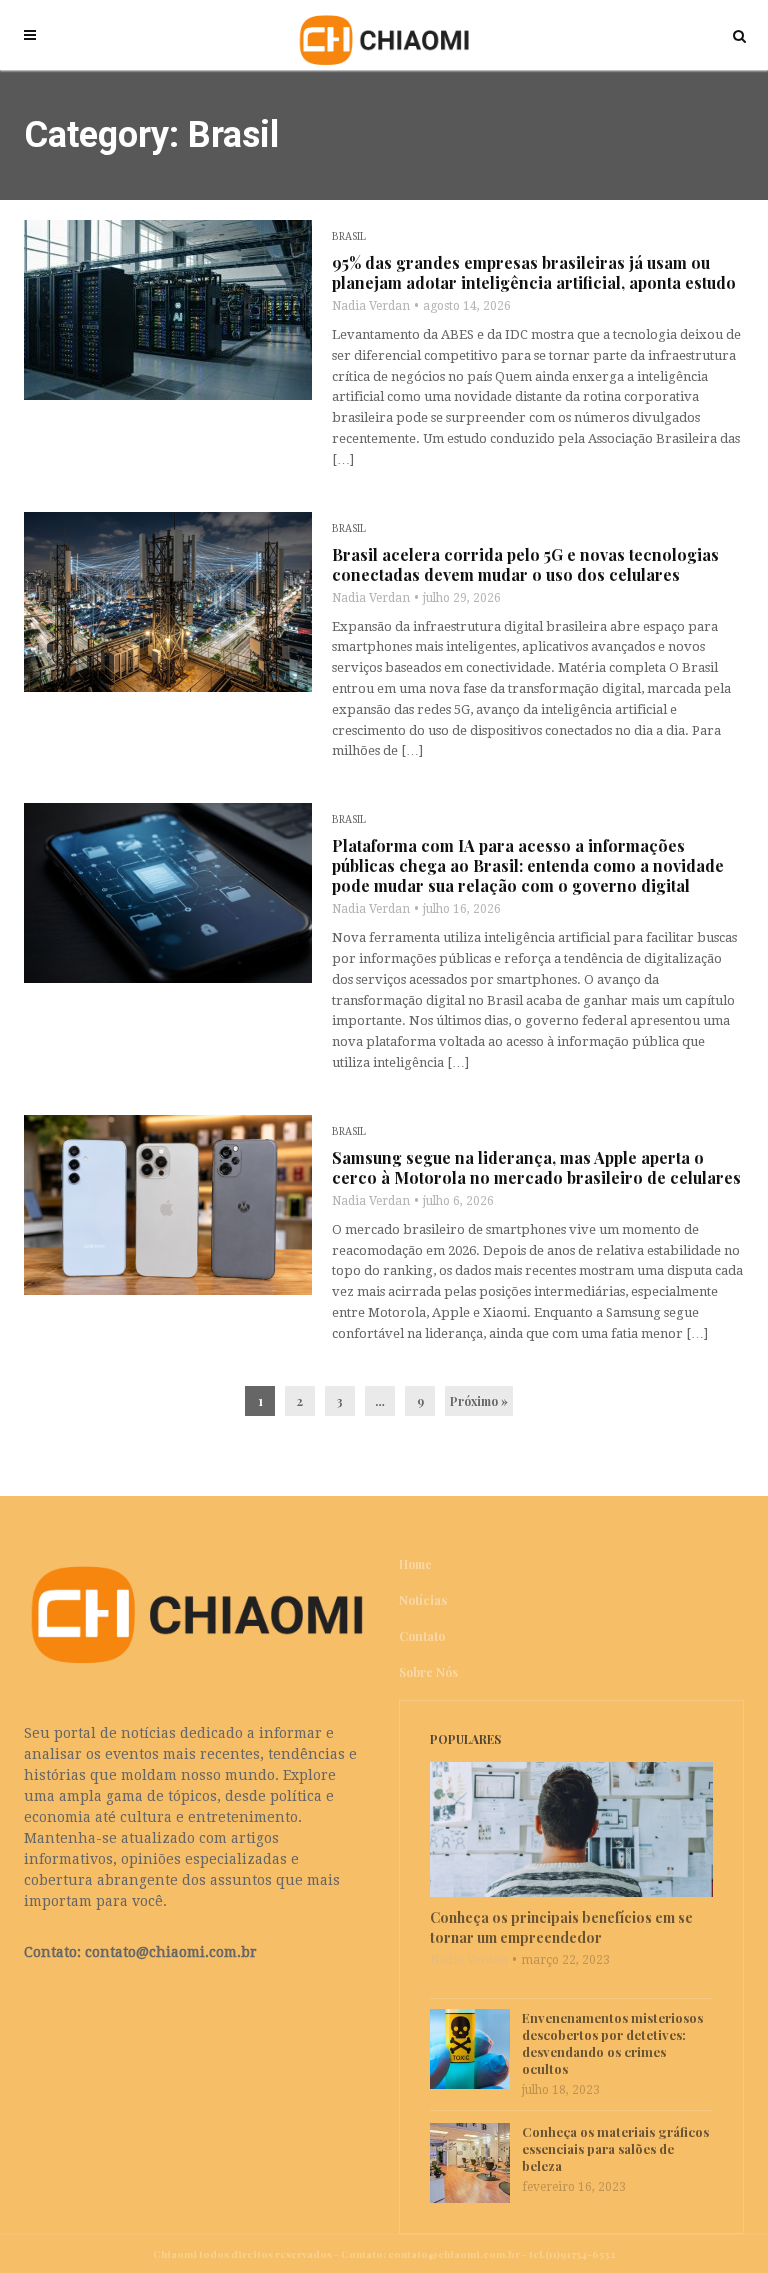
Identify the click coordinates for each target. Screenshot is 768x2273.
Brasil (349, 236)
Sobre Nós (428, 1672)
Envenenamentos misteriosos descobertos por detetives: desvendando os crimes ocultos (612, 2043)
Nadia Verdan (371, 306)
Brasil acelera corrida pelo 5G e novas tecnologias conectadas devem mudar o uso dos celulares (525, 565)
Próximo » (479, 1401)
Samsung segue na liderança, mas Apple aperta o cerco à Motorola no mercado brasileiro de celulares (536, 1168)
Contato (422, 1636)
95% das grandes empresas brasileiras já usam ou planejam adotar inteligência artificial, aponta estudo (534, 273)
